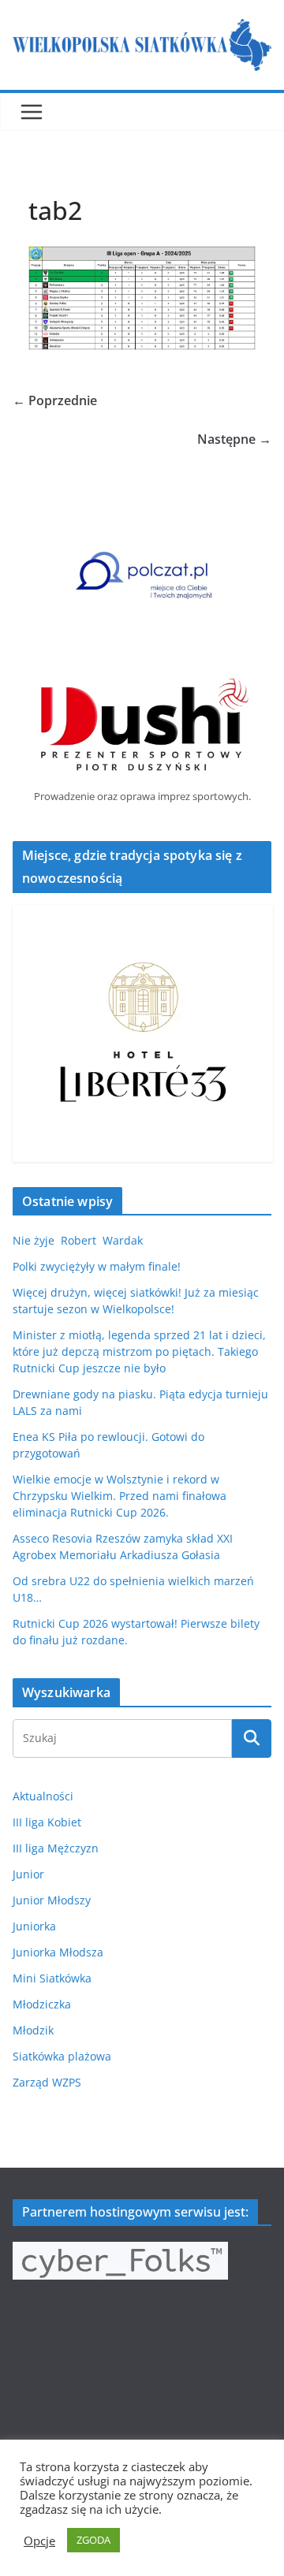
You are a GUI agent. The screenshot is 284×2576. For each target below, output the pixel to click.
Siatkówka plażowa (62, 2056)
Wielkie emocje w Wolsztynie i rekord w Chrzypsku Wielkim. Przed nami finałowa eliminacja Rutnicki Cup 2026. (120, 1496)
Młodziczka (42, 2004)
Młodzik (33, 2030)
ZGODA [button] (93, 2540)
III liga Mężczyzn (56, 1848)
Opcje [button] (39, 2541)
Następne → (234, 439)
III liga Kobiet (47, 1822)
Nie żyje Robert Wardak (78, 1240)
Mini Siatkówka (52, 1978)
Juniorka (34, 1926)
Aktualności (43, 1796)
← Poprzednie (55, 400)
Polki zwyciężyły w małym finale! (97, 1266)
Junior (28, 1874)
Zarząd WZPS (47, 2082)
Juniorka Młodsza (58, 1952)
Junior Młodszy (52, 1900)
